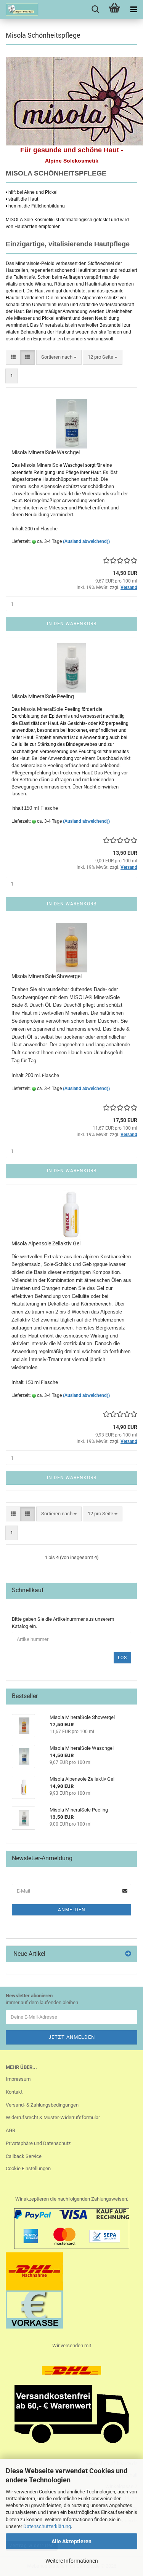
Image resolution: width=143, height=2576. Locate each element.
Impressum (18, 2079)
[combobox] (59, 357)
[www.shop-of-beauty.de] (19, 10)
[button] (13, 357)
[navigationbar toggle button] (133, 10)
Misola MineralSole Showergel (47, 976)
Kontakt (14, 2092)
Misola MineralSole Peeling (43, 696)
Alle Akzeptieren (71, 2541)
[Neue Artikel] (128, 1954)
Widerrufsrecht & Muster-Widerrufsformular (53, 2117)
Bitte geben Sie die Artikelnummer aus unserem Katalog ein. (63, 1623)
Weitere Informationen (72, 2561)
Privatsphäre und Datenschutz (38, 2143)
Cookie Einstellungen (28, 2168)
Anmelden (72, 1910)
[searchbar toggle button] (95, 10)
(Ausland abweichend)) (86, 541)
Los (122, 1658)
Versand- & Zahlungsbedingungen (42, 2105)
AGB (10, 2130)
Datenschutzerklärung (47, 2526)
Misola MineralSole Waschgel (46, 452)
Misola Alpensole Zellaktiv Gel (46, 1243)
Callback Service (24, 2156)
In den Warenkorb (72, 624)
